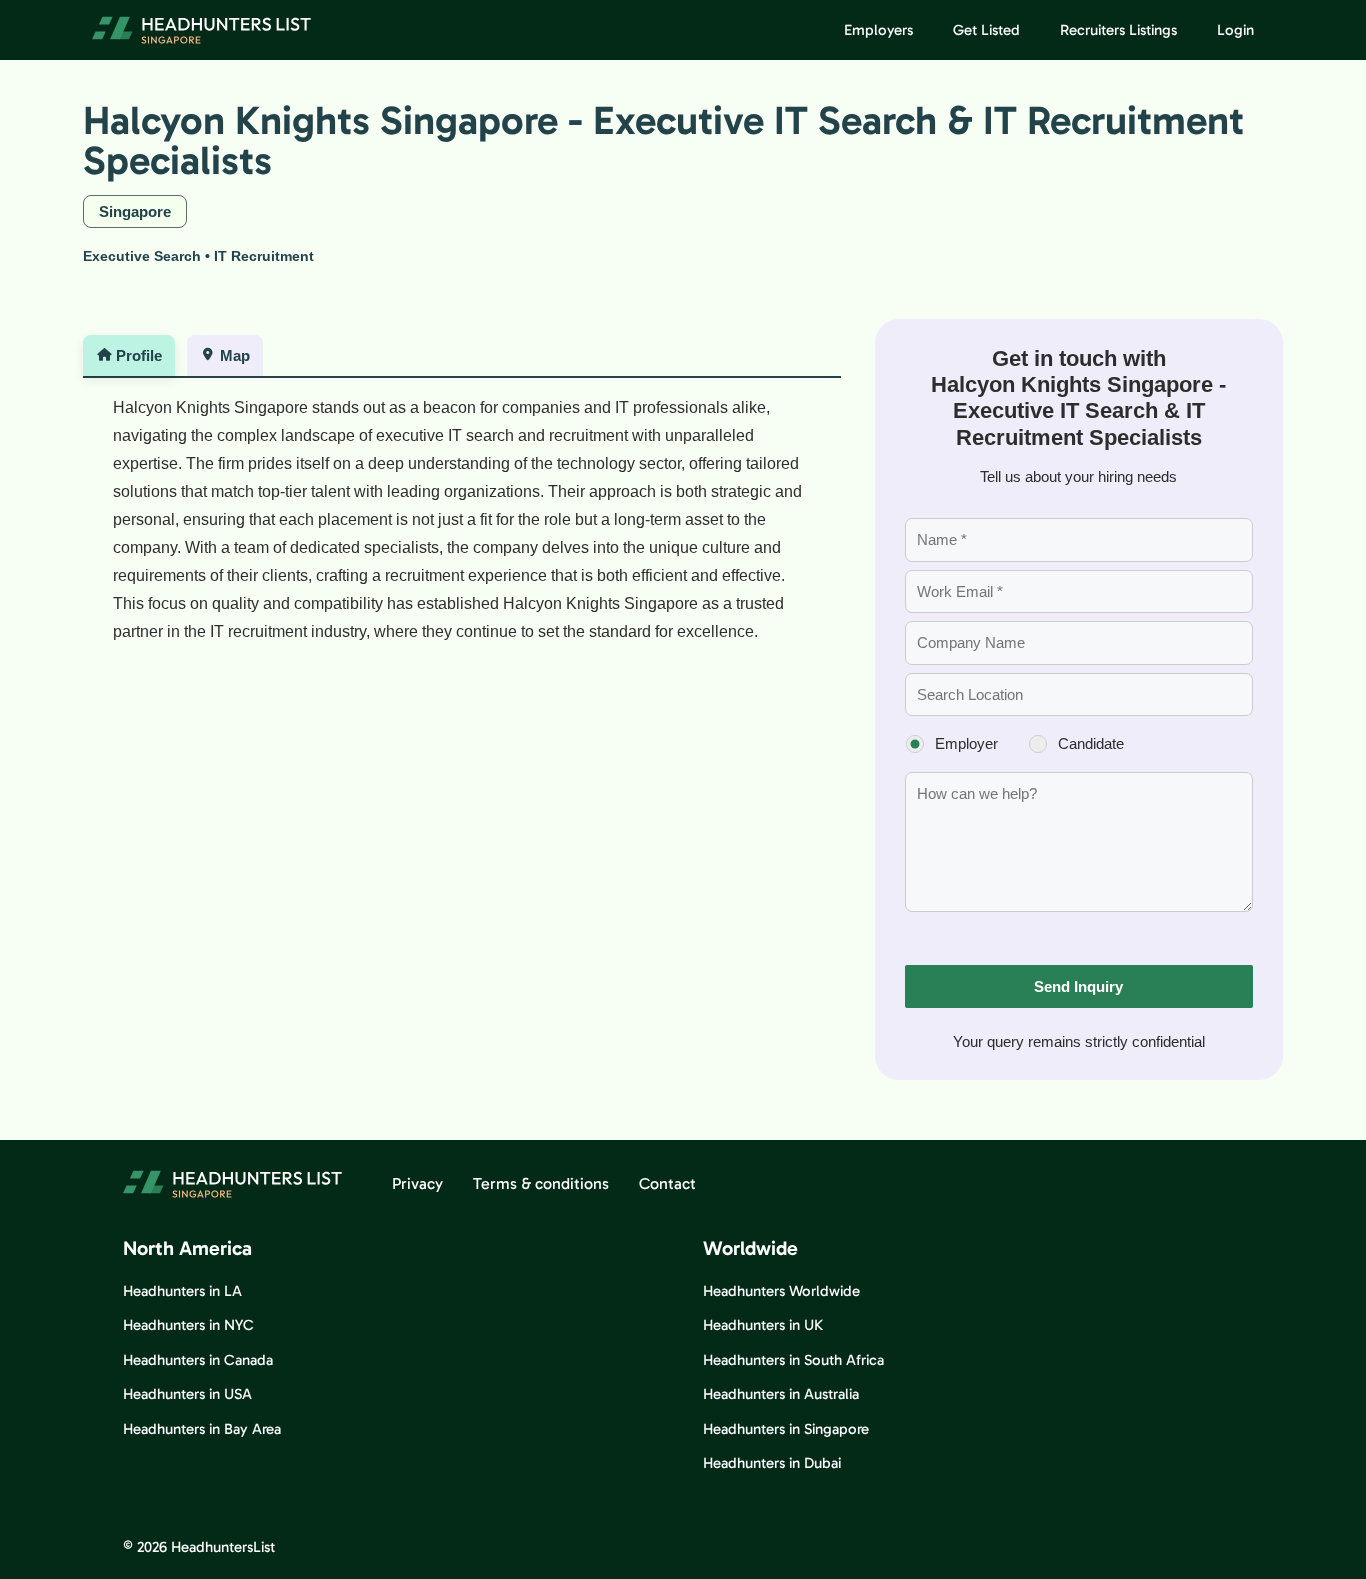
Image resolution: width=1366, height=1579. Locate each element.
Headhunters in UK (763, 1325)
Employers (878, 30)
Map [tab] (235, 355)
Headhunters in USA (187, 1394)
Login (1235, 30)
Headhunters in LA (182, 1291)
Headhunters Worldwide (781, 1291)
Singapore (135, 211)
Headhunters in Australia (781, 1394)
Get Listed (986, 30)
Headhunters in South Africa (793, 1360)
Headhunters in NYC (188, 1325)
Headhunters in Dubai (772, 1463)
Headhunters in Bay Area (202, 1429)
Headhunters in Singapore (786, 1429)
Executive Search (142, 256)
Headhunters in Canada (198, 1360)
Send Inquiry (1078, 986)
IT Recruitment (264, 256)
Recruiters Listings (1118, 30)
